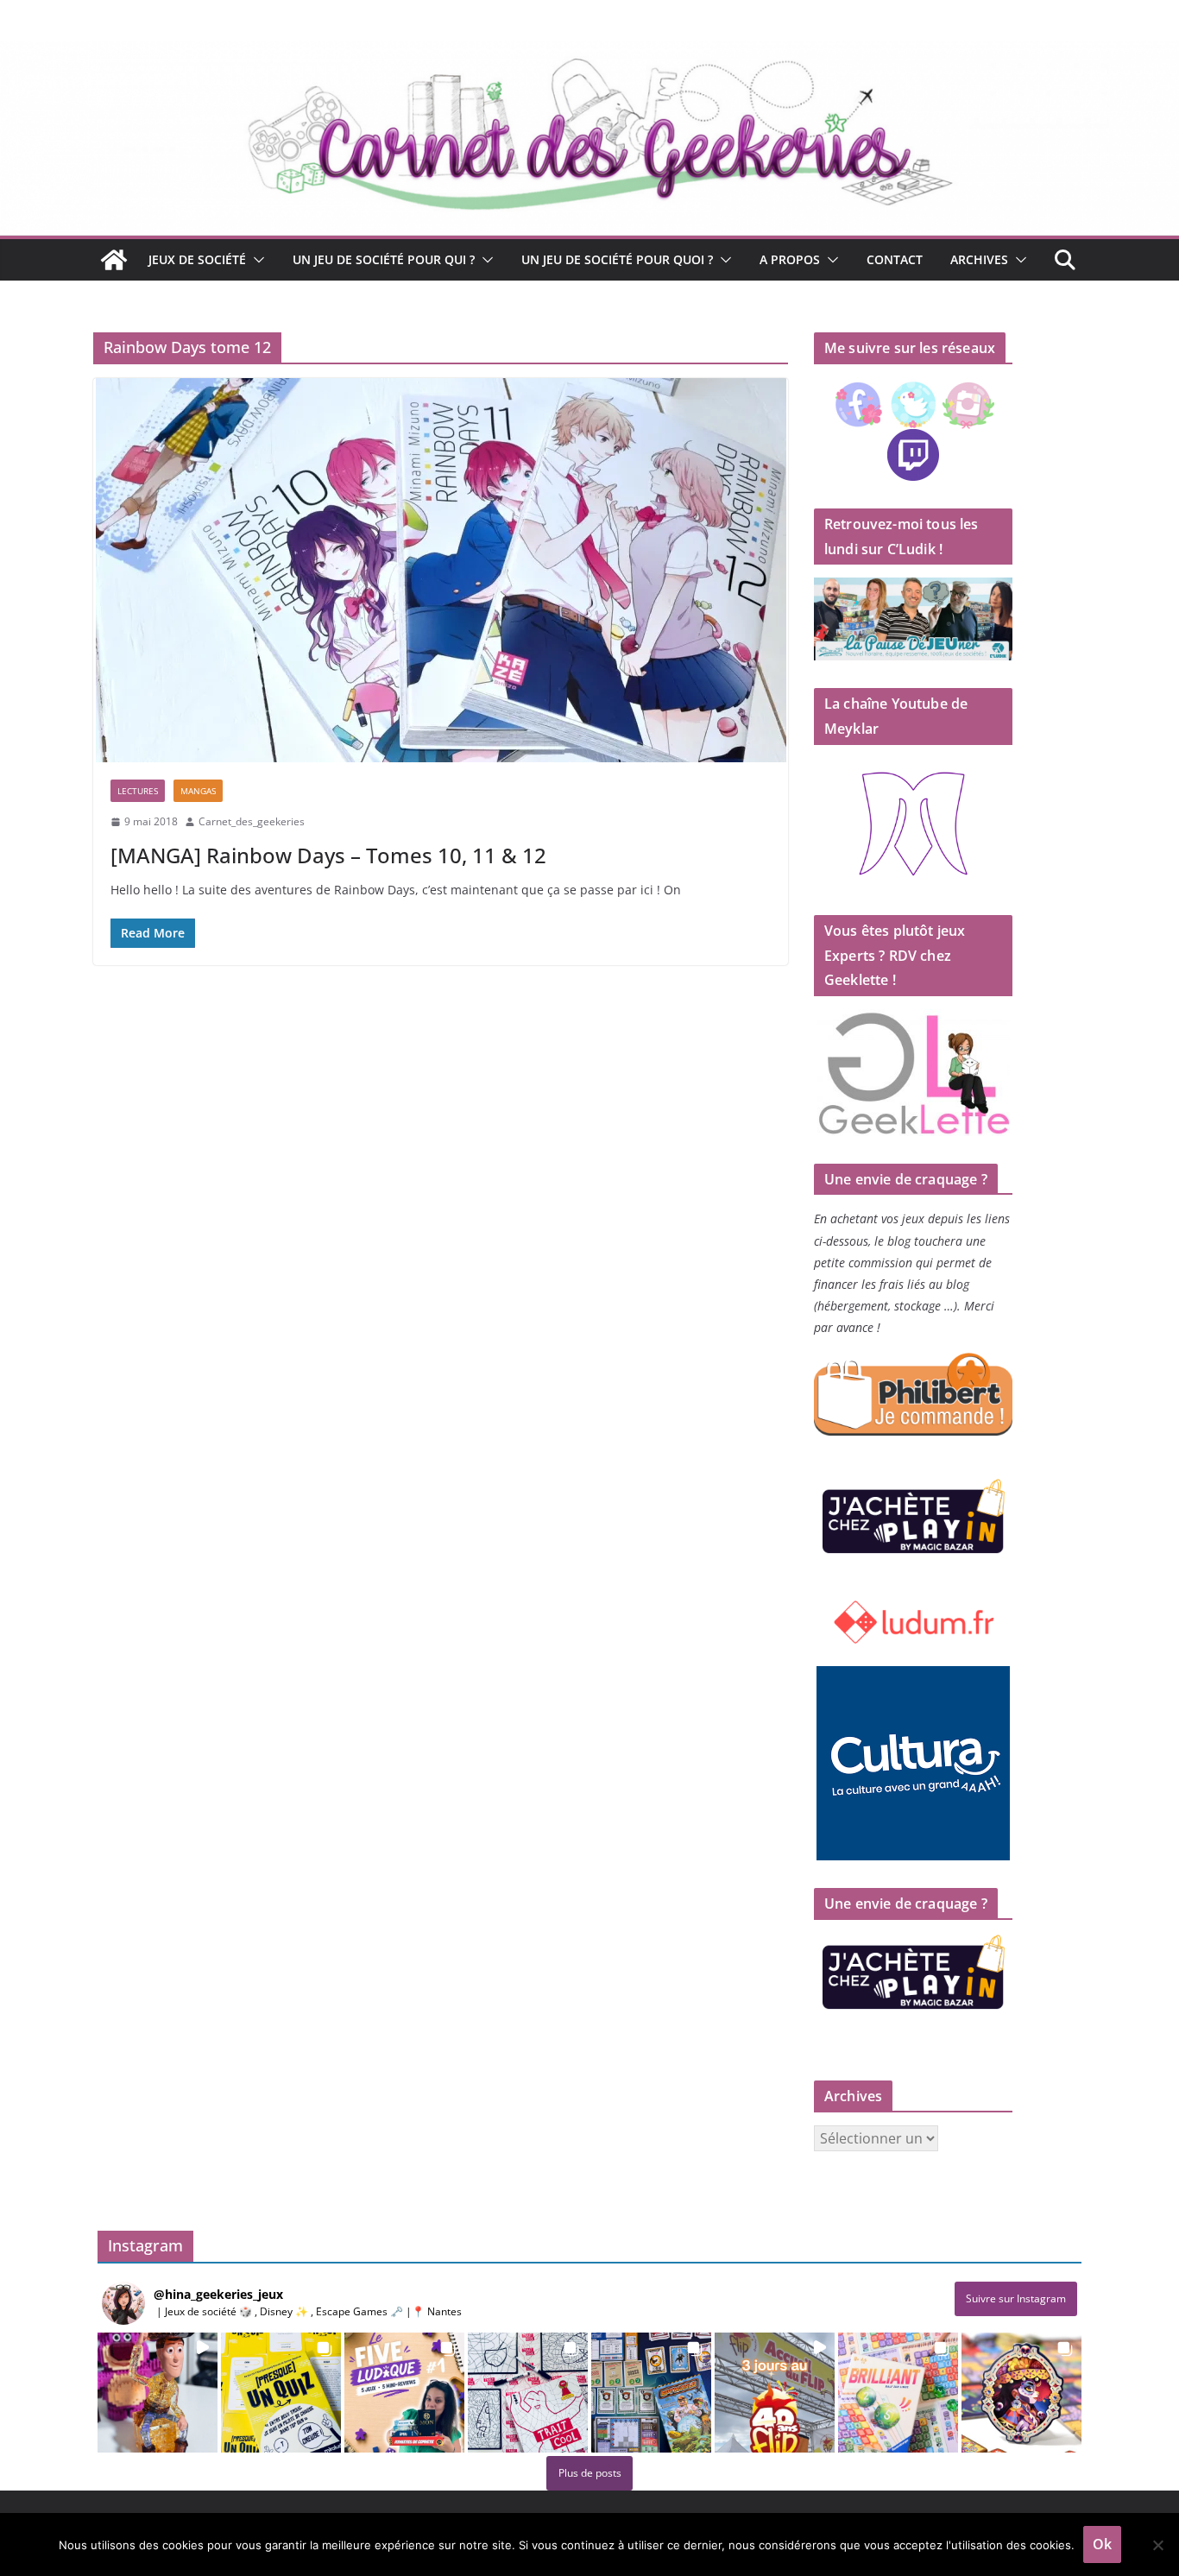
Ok (1102, 2544)
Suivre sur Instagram (1016, 2298)
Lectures (138, 791)
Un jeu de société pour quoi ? (617, 259)
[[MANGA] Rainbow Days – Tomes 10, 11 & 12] (441, 570)
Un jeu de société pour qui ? (384, 259)
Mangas (198, 791)
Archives (979, 259)
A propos (790, 259)
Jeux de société (197, 259)
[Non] (1157, 2545)
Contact (895, 259)
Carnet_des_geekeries (252, 821)
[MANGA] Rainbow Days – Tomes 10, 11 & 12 (328, 855)
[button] (255, 260)
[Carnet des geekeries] (589, 54)
